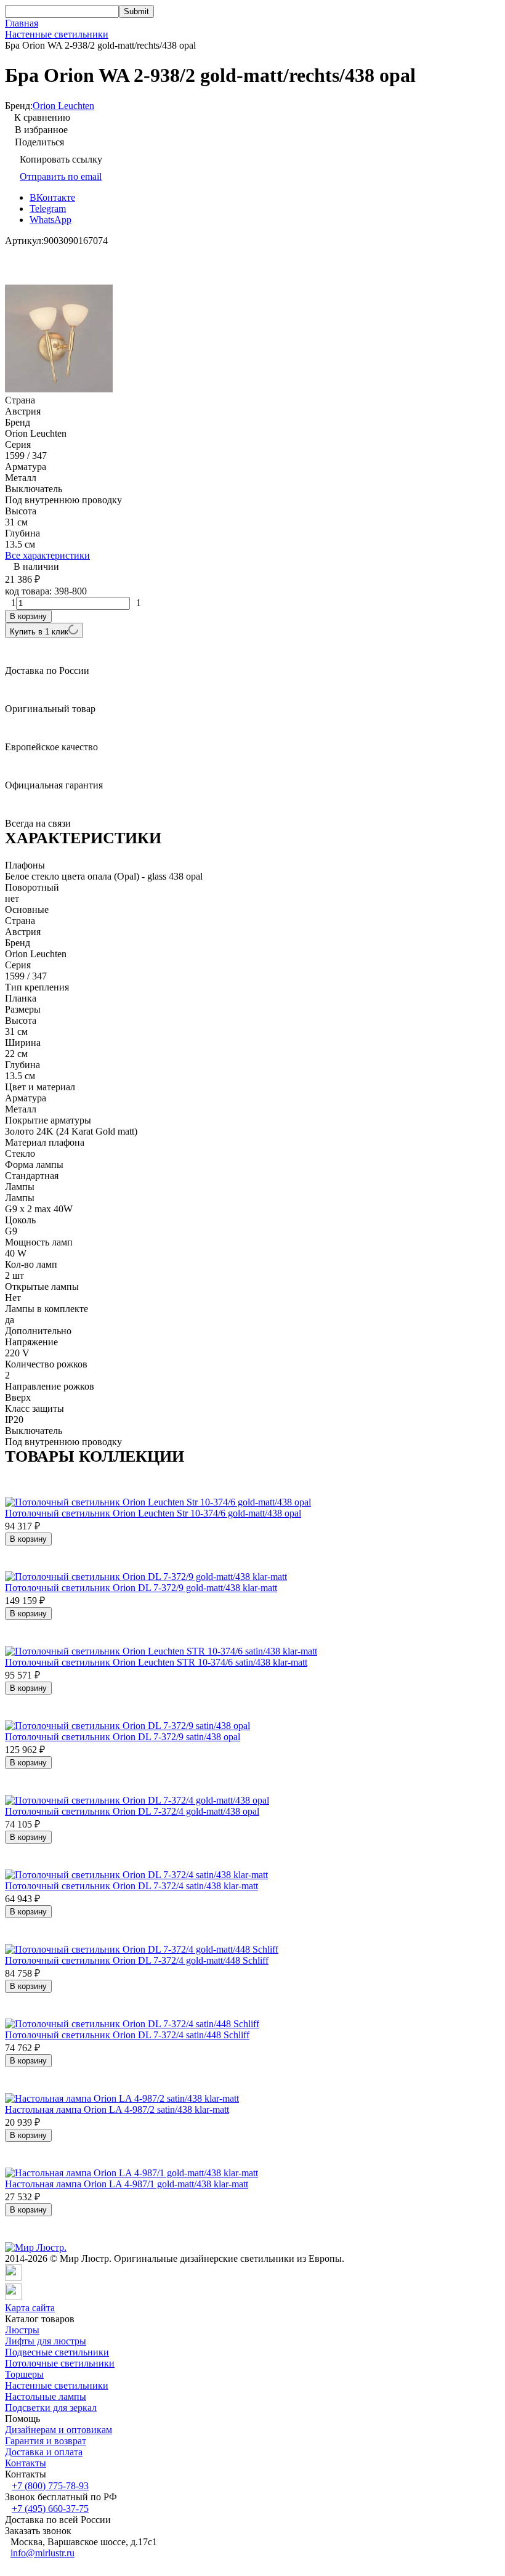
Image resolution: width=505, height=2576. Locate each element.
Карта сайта (30, 2308)
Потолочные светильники (60, 2363)
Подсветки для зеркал (51, 2408)
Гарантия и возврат (46, 2441)
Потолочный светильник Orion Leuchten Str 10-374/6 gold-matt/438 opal (153, 1513)
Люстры (22, 2330)
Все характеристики (47, 555)
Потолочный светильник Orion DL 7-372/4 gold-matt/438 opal (132, 1811)
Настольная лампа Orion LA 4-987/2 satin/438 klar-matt (117, 2109)
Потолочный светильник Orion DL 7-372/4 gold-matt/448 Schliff (137, 1960)
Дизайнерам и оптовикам (59, 2430)
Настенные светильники (57, 34)
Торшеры (24, 2374)
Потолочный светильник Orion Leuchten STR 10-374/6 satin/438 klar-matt (156, 1662)
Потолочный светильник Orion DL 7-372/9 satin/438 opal (123, 1737)
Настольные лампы (46, 2396)
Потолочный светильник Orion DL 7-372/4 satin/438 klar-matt (131, 1886)
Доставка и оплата (44, 2452)
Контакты (26, 2463)
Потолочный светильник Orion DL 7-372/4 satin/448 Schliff (127, 2035)
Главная (22, 23)
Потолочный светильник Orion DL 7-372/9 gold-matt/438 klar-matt (141, 1588)
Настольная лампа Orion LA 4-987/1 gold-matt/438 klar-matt (127, 2184)
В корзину (28, 616)
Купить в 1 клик (39, 632)
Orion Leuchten (63, 106)
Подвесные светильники (57, 2352)
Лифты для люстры (46, 2341)
